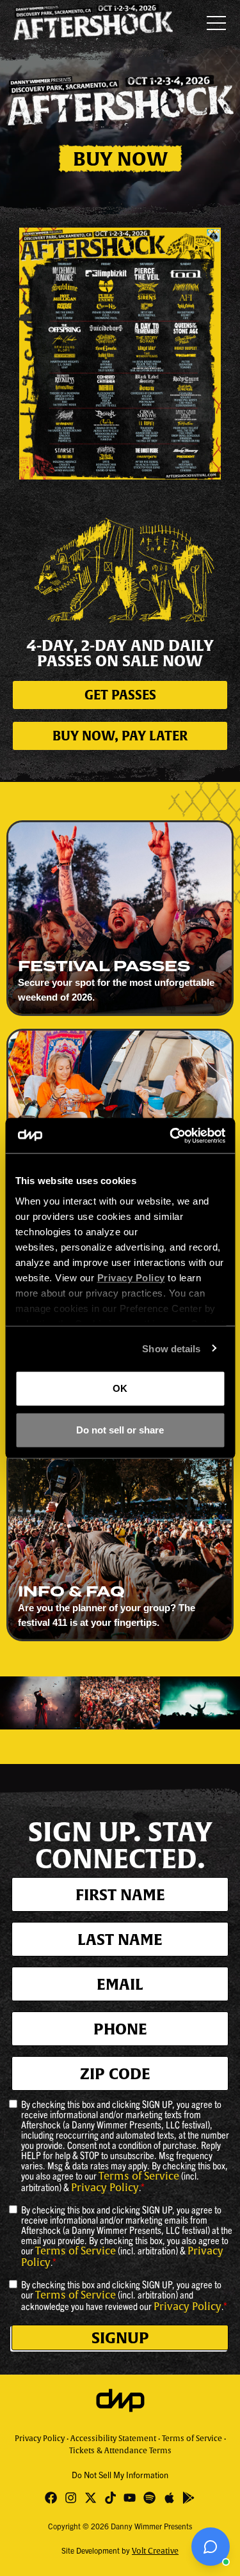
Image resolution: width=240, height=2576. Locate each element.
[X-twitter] (91, 2498)
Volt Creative (155, 2551)
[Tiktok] (110, 2498)
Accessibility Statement (113, 2439)
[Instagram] (71, 2498)
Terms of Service (139, 2176)
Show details (171, 1348)
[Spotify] (149, 2498)
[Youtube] (130, 2498)
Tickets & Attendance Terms (120, 2451)
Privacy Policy (105, 2188)
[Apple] (169, 2498)
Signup (120, 2338)
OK (120, 1388)
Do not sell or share (120, 1429)
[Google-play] (189, 2498)
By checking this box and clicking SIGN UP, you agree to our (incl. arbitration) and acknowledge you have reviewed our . (124, 2295)
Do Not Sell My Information (120, 2475)
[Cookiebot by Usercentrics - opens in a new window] (171, 1136)
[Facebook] (52, 2498)
